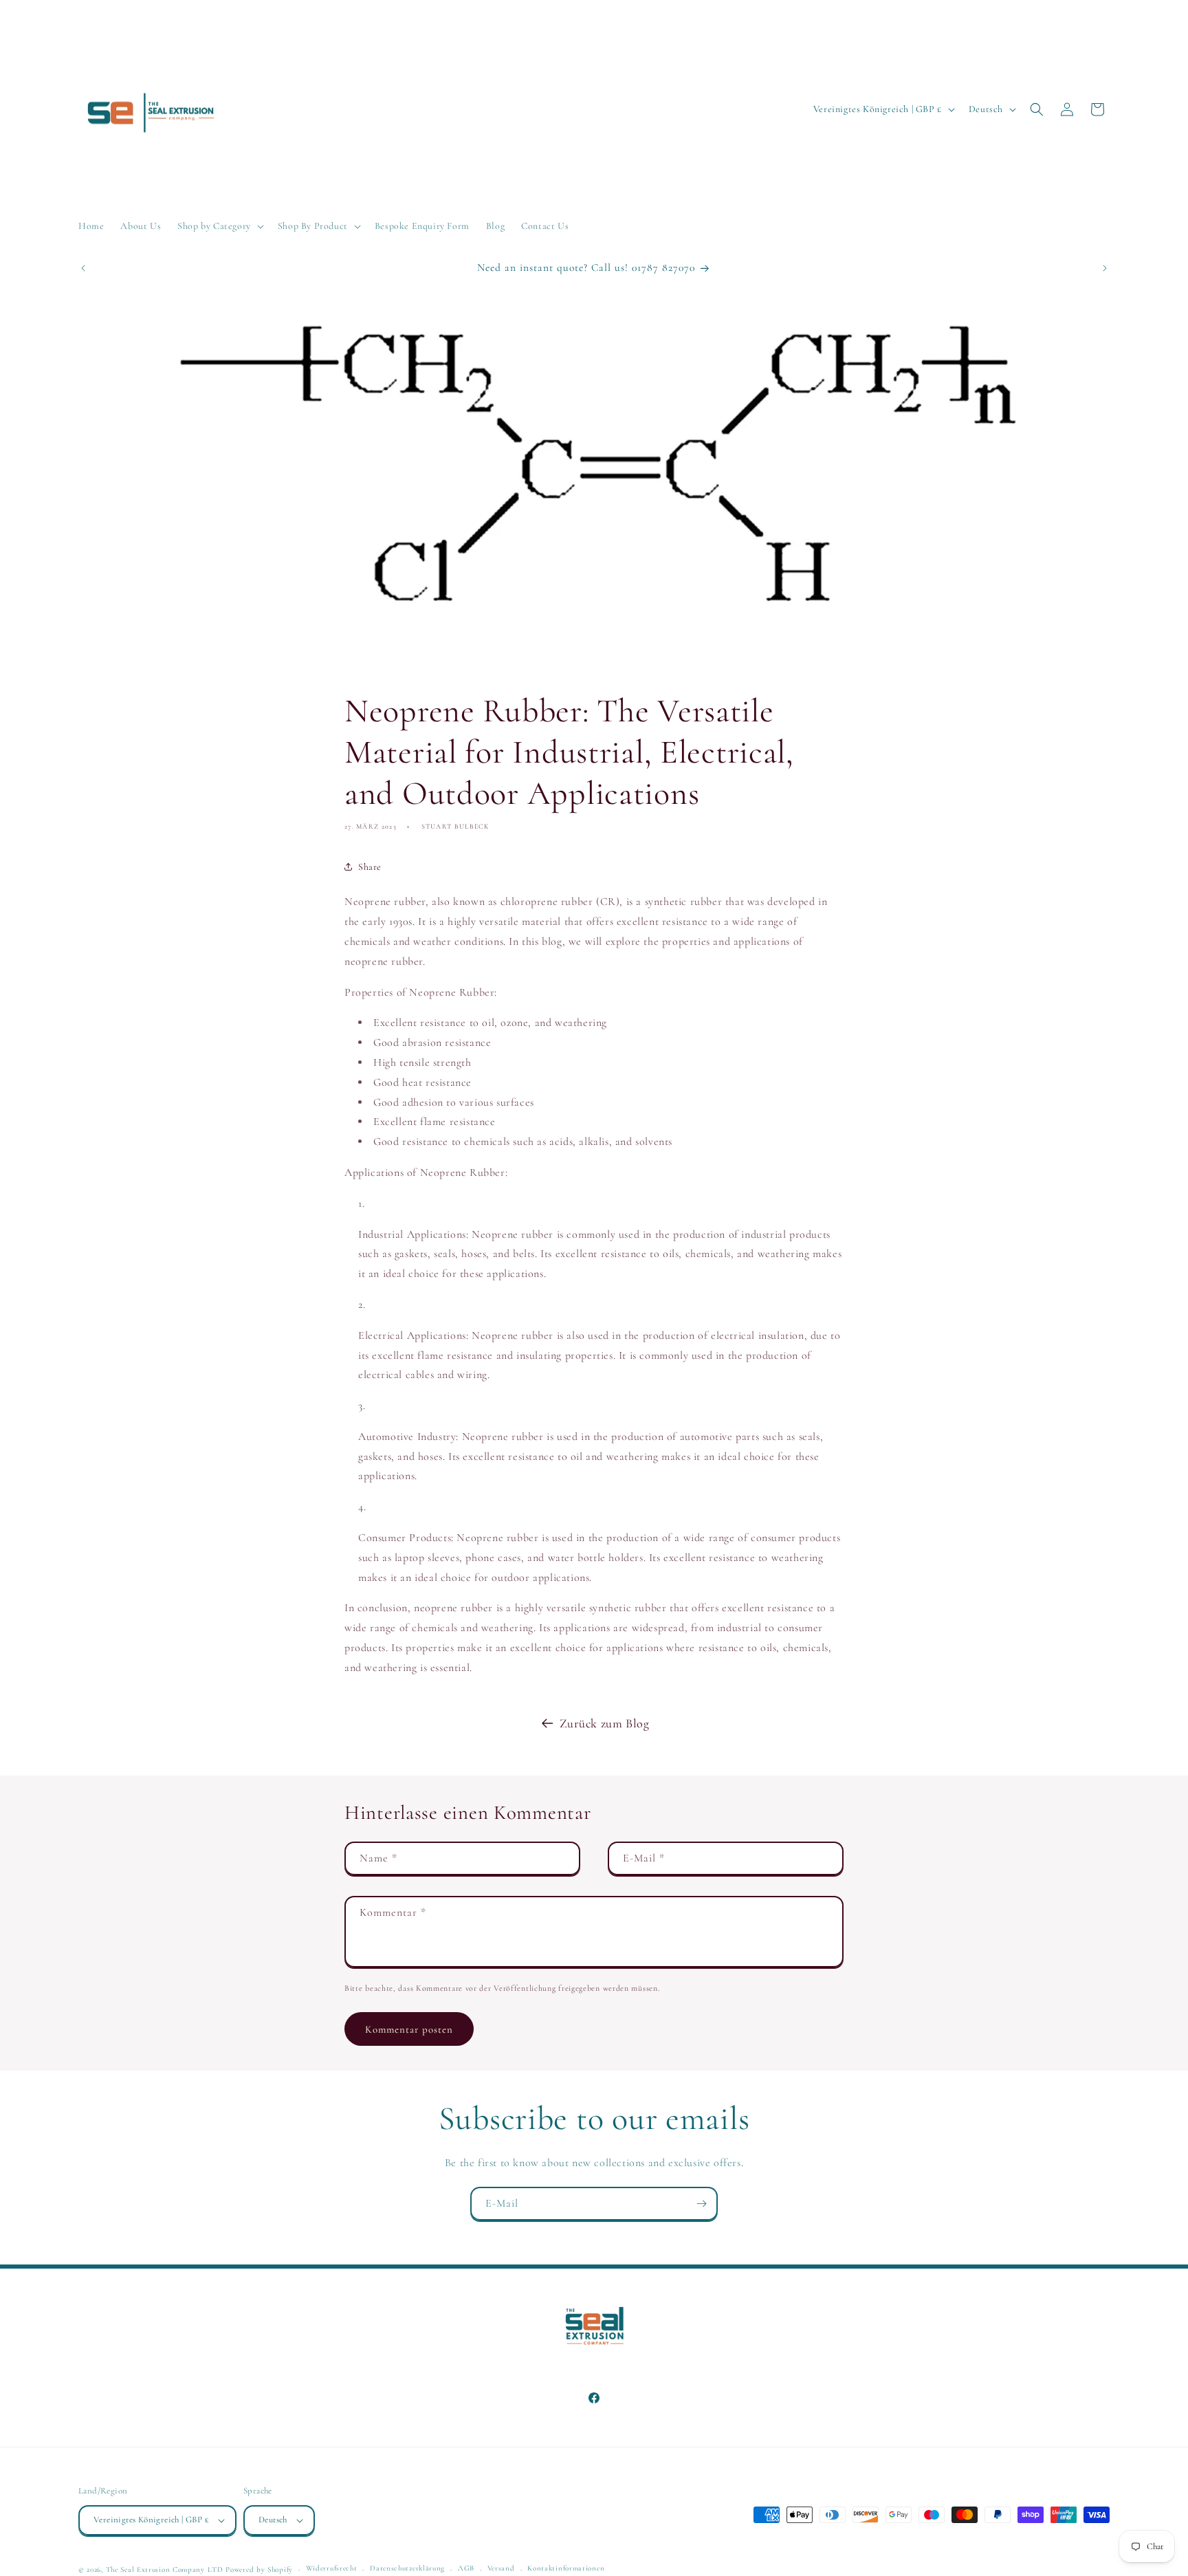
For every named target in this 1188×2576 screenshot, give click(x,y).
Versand (501, 2568)
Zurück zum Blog (605, 1723)
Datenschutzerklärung (407, 2568)
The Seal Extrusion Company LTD (165, 2569)
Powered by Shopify (259, 2569)
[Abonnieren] (701, 2204)
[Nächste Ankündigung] (1105, 268)
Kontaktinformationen (566, 2568)
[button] (219, 226)
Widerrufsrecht (332, 2568)
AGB (466, 2568)
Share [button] (370, 867)
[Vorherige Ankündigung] (83, 268)
